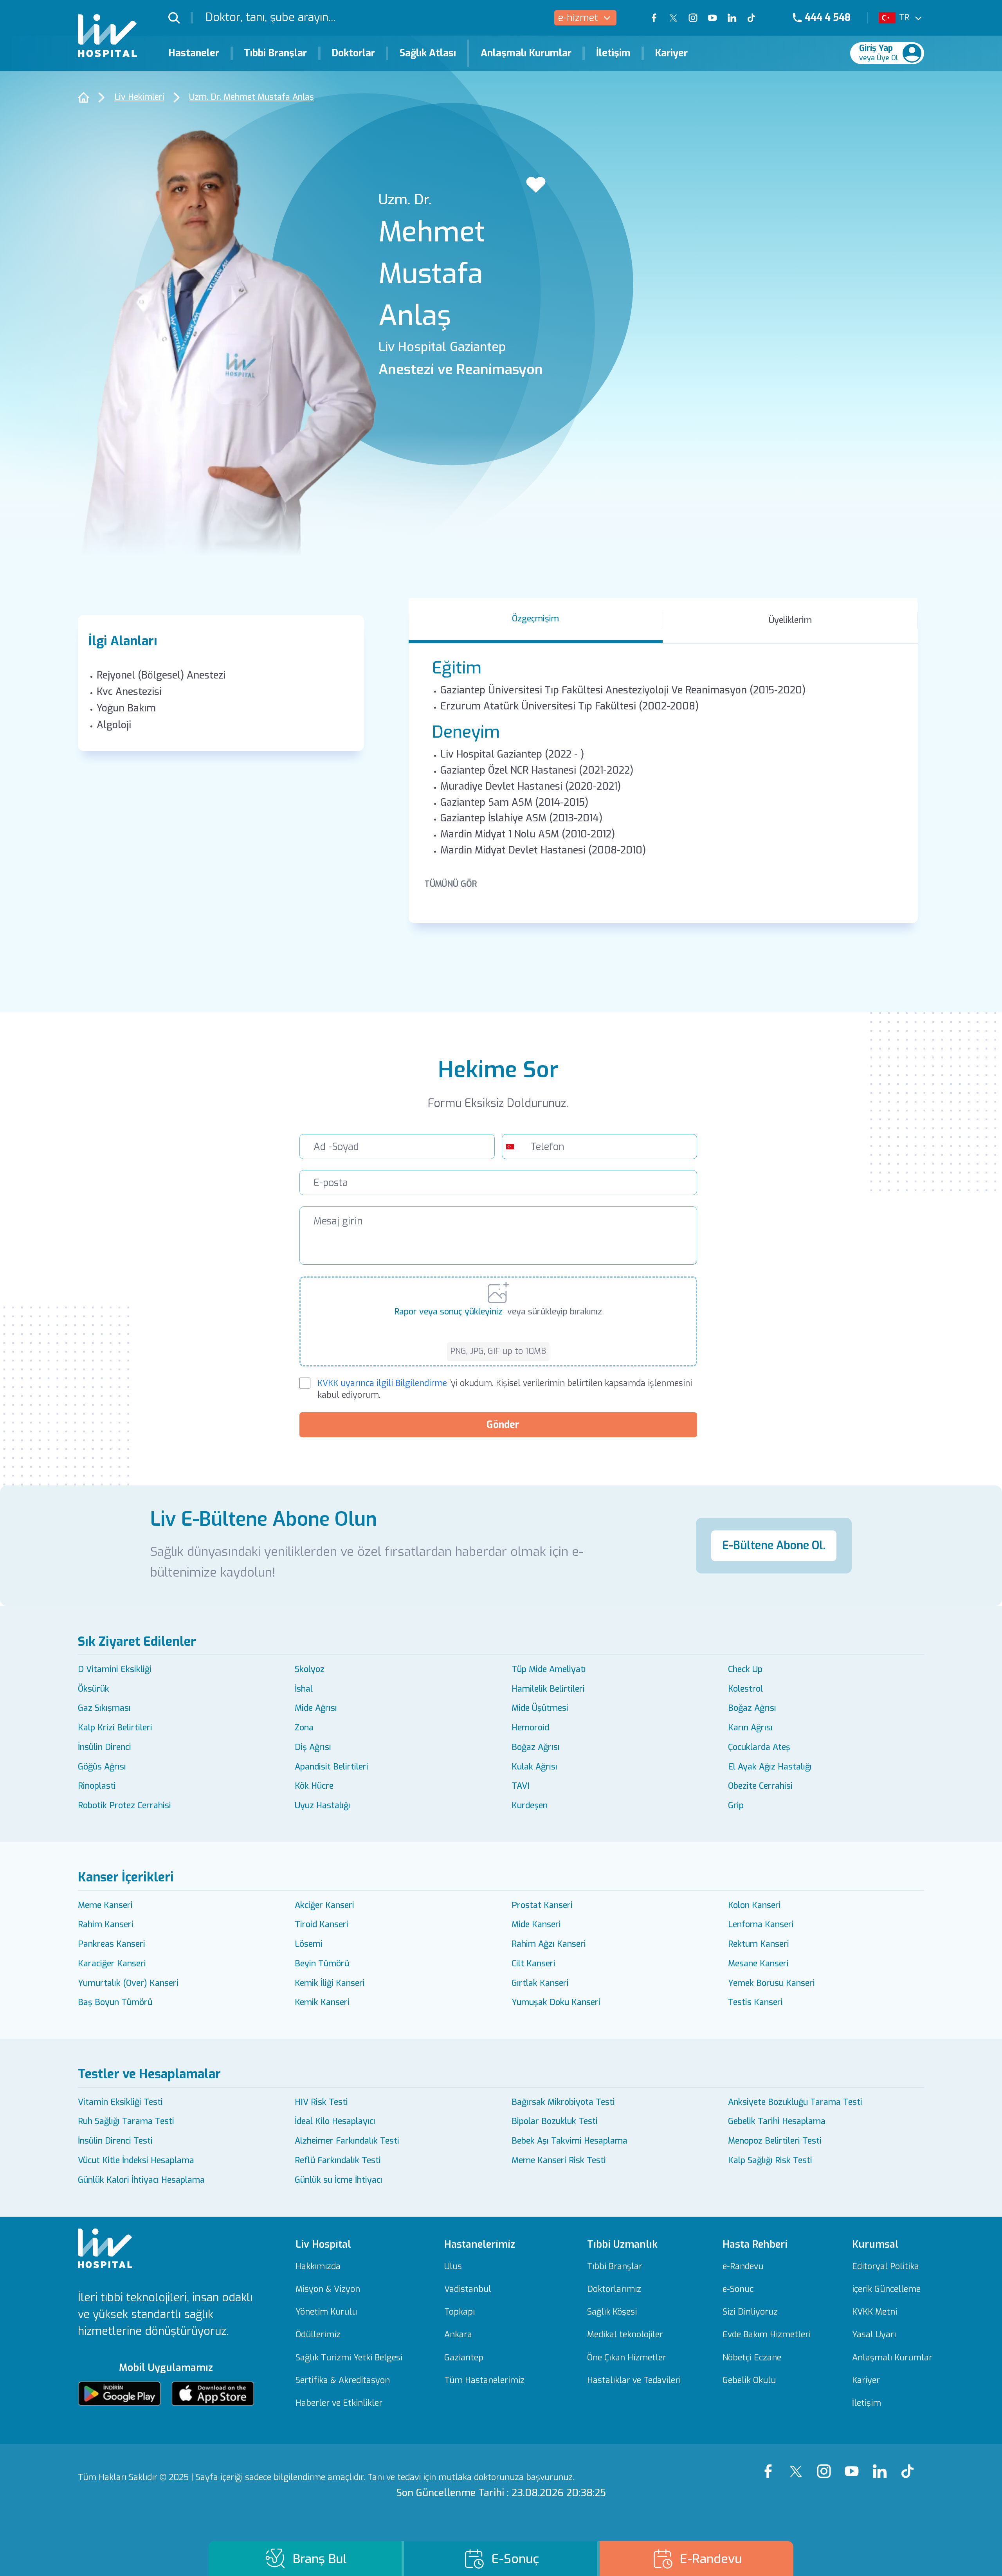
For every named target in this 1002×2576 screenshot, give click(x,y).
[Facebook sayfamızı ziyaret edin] (654, 18)
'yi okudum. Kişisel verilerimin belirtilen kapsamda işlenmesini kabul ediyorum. (505, 1389)
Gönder (503, 1425)
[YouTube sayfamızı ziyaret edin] (712, 18)
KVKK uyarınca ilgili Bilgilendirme (382, 1383)
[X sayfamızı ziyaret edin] (674, 18)
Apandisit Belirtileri (332, 1767)
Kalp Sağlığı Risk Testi (770, 2160)
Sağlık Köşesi (612, 2312)
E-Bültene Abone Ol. (774, 1545)
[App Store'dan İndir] (213, 2394)
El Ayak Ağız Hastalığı (770, 1767)
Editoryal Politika (886, 2267)
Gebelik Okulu (749, 2381)
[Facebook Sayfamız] (771, 2464)
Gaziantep (464, 2358)
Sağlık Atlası (428, 53)
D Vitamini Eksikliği (115, 1669)
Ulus (453, 2267)
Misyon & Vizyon (328, 2289)
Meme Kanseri (105, 1905)
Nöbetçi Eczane (752, 2358)
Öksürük (94, 1689)
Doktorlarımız (614, 2289)
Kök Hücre (314, 1786)
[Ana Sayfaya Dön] (83, 97)
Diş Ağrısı (313, 1747)
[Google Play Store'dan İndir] (119, 2394)
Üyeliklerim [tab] (790, 620)
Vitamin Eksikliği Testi (120, 2102)
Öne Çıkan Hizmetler (627, 2358)
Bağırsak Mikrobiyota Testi (563, 2102)
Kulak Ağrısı (534, 1767)
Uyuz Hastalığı (323, 1806)
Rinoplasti (97, 1786)
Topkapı (460, 2312)
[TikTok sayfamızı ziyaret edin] (758, 18)
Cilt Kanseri (533, 1964)
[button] (181, 18)
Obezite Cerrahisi (760, 1786)
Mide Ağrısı (316, 1708)
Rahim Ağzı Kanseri (549, 1944)
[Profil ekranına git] (912, 53)
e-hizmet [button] (578, 18)
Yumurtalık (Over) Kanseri (128, 1983)
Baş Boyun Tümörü (115, 2002)
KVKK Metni (875, 2312)
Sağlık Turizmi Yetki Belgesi (349, 2358)
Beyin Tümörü (322, 1964)
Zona (304, 1728)
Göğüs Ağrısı (102, 1767)
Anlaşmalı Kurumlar (526, 53)
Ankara (458, 2335)
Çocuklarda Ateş (759, 1747)
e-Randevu (743, 2267)
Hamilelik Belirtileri (548, 1689)
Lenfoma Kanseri (761, 1924)
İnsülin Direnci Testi (115, 2141)
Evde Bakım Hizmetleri (767, 2335)
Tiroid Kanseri (322, 1924)
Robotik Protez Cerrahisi (124, 1806)
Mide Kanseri (536, 1924)
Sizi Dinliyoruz (750, 2312)
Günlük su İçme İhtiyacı (339, 2180)
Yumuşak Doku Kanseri (556, 2002)
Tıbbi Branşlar (275, 53)
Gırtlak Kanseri (540, 1983)
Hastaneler (194, 53)
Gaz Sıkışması (104, 1708)
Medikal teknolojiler (625, 2335)
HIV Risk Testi (321, 2102)
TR (904, 18)
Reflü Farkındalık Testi (338, 2160)
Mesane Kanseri (758, 1964)
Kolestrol (745, 1689)
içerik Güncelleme (886, 2289)
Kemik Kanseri (322, 2002)
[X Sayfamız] (799, 2464)
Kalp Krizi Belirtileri (115, 1728)
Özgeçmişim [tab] (535, 619)
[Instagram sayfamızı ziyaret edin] (693, 18)
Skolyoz (310, 1669)
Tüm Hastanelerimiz (484, 2381)
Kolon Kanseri (754, 1905)
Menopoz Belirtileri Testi (775, 2141)
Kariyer (671, 53)
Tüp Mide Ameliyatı (549, 1669)
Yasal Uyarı (874, 2335)
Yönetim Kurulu (326, 2312)
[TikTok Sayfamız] (910, 2464)
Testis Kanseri (755, 2002)
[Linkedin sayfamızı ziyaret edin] (732, 18)
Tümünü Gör (451, 884)
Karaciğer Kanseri (112, 1964)
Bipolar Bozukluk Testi (555, 2121)
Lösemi (309, 1944)
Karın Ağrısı (750, 1728)
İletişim (613, 53)
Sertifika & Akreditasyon (343, 2381)
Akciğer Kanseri (324, 1905)
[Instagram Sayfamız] (827, 2464)
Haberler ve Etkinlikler (339, 2403)
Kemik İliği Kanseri (330, 1983)
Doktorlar (353, 53)
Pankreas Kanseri (112, 1944)
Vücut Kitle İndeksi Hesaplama (136, 2160)
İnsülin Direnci (105, 1747)
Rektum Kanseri (759, 1944)
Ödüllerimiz (318, 2335)
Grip (736, 1806)
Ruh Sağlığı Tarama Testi (126, 2121)
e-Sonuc (738, 2289)
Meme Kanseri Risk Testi (559, 2160)
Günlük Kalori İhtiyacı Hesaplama (141, 2180)
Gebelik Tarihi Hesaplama (777, 2121)
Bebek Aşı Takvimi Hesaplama (569, 2141)
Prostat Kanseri (542, 1905)
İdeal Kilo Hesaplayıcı (335, 2121)
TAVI (521, 1786)
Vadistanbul (468, 2289)
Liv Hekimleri (139, 97)
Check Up (745, 1669)
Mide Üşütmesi (540, 1708)
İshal (304, 1689)
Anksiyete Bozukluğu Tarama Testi (795, 2102)
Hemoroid (530, 1728)
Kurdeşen (530, 1806)
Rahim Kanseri (106, 1924)
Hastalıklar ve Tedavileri (634, 2381)
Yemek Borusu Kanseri (771, 1983)
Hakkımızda (318, 2267)
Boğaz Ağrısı (752, 1708)
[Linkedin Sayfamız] (882, 2464)
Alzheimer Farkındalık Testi (347, 2141)
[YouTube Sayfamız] (855, 2464)
